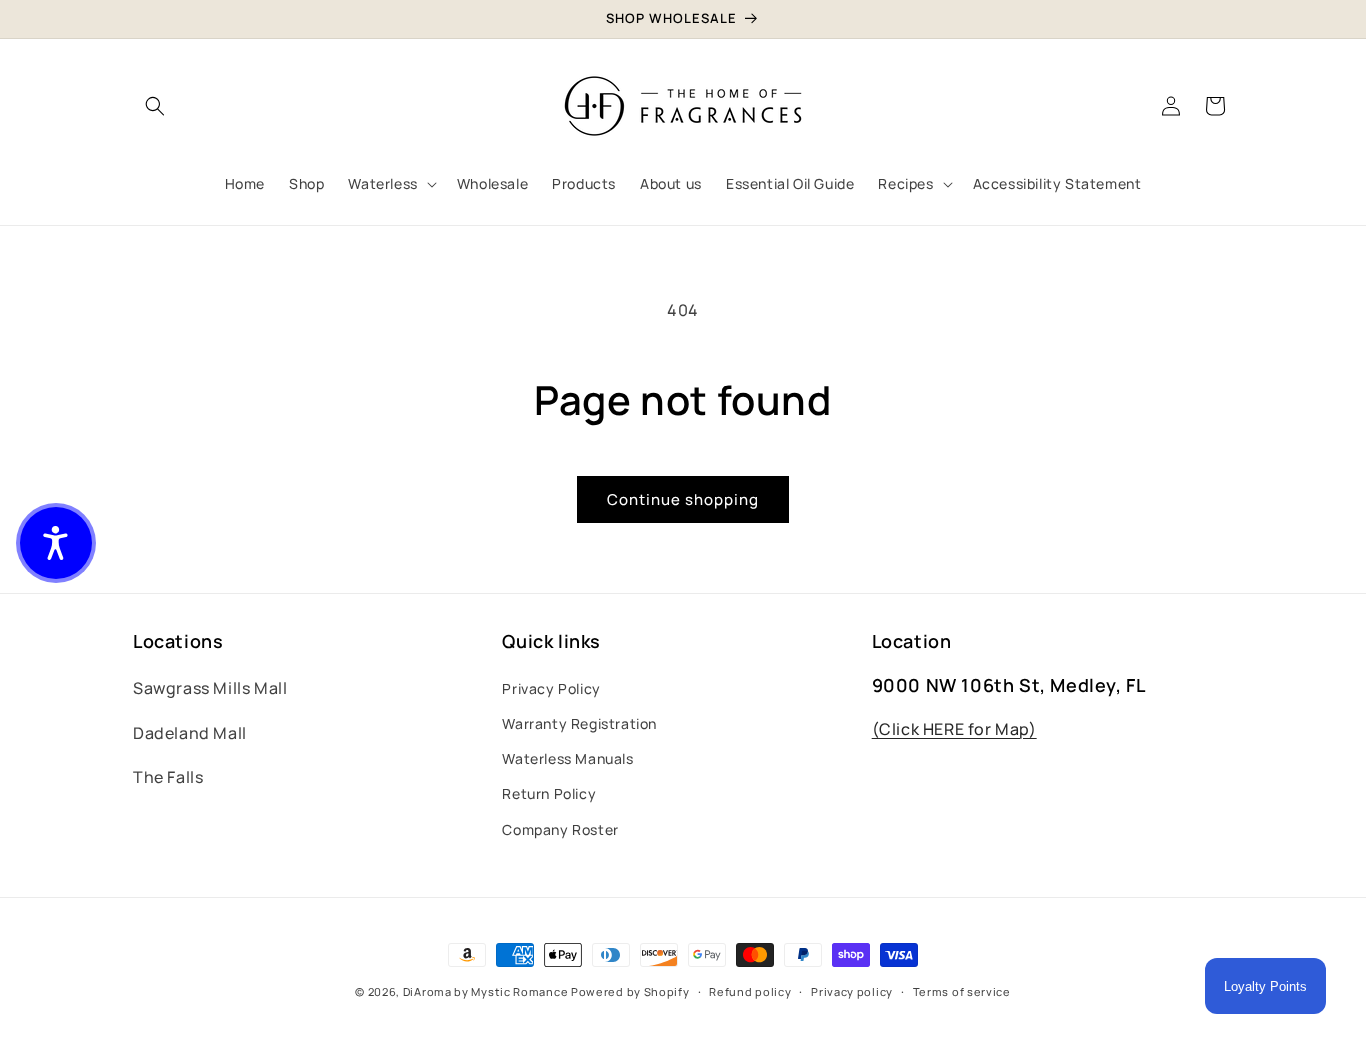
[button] (155, 106)
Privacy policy (852, 991)
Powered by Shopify (630, 991)
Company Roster (560, 829)
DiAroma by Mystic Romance (486, 991)
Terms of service (962, 991)
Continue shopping (683, 499)
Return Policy (549, 793)
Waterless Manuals (567, 758)
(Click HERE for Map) (954, 729)
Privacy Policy (551, 688)
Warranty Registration (579, 723)
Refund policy (750, 991)
